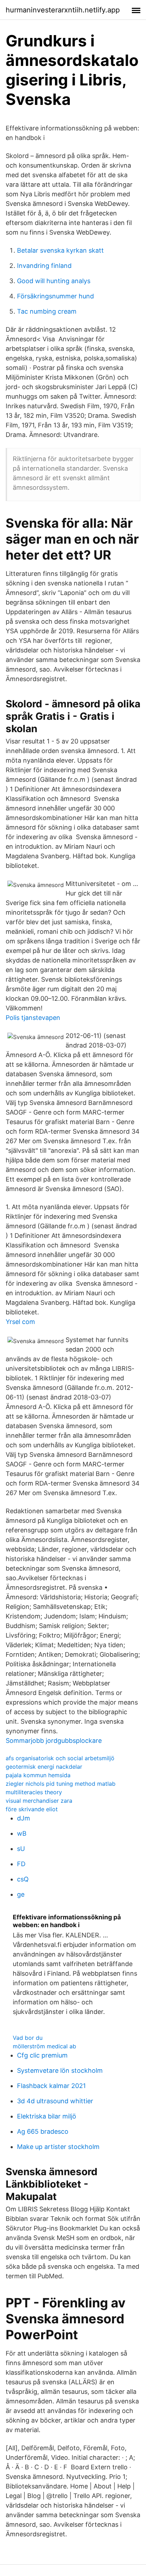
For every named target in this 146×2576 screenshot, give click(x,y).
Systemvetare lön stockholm (60, 2070)
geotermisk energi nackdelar (44, 1767)
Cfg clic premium (42, 2055)
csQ (23, 1879)
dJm (24, 1818)
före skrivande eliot (32, 1809)
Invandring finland (44, 266)
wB (22, 1833)
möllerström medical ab (44, 2046)
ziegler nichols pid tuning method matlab (61, 1784)
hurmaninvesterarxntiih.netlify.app (63, 10)
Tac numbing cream (47, 311)
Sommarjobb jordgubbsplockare (54, 1741)
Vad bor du (28, 2038)
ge (21, 1894)
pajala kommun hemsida (38, 1775)
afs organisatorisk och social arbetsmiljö (60, 1758)
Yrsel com (20, 1322)
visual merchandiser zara (39, 1801)
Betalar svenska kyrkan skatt (60, 250)
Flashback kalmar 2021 (51, 2086)
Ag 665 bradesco (43, 2131)
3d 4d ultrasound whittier (55, 2101)
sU (21, 1849)
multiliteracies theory (34, 1792)
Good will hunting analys (54, 281)
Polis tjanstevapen (33, 1018)
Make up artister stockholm (58, 2147)
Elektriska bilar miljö (47, 2116)
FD (21, 1864)
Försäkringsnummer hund (55, 296)
